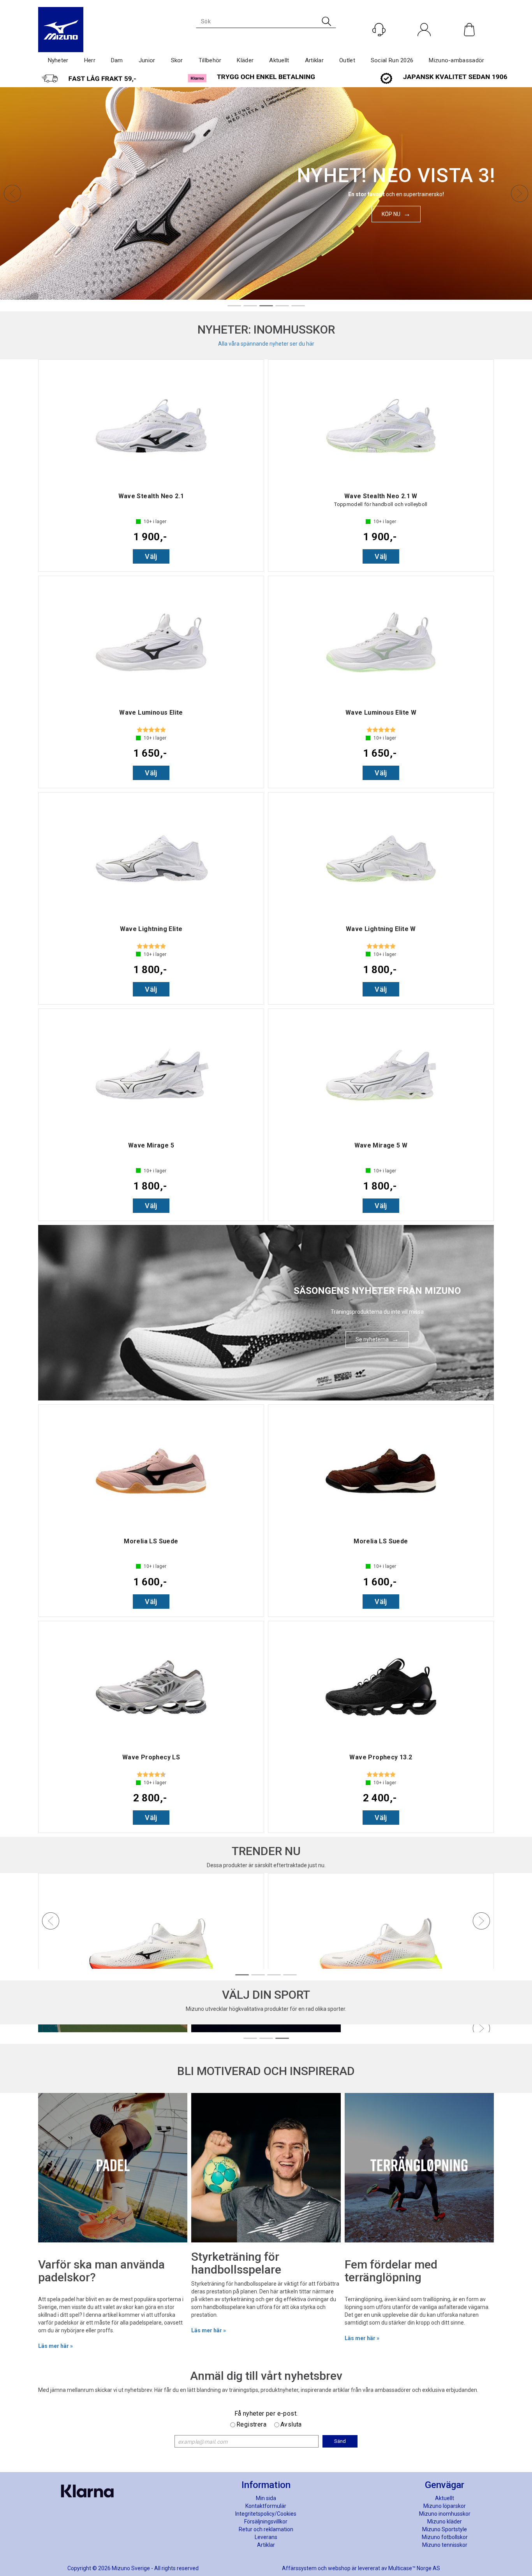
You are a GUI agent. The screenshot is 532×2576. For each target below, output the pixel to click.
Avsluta (291, 2424)
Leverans (266, 2537)
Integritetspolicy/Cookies (266, 2514)
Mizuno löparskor (445, 2506)
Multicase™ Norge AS (414, 2568)
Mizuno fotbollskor (445, 2537)
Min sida (266, 2498)
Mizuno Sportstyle (445, 2529)
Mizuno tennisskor (445, 2545)
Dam (117, 60)
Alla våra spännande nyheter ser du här (266, 344)
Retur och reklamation (266, 2529)
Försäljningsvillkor (266, 2522)
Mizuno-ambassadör (456, 60)
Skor (177, 60)
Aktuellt (279, 60)
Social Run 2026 (392, 60)
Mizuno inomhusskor (445, 2514)
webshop (339, 2568)
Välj (151, 556)
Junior (147, 60)
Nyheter (58, 60)
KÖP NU (391, 214)
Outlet (347, 60)
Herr (90, 60)
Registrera (251, 2424)
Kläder (245, 60)
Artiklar (314, 60)
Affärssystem (299, 2568)
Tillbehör (210, 60)
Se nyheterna (372, 1339)
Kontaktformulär (266, 2506)
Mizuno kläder (445, 2522)
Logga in (424, 46)
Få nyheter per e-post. (266, 2413)
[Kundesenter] (379, 30)
